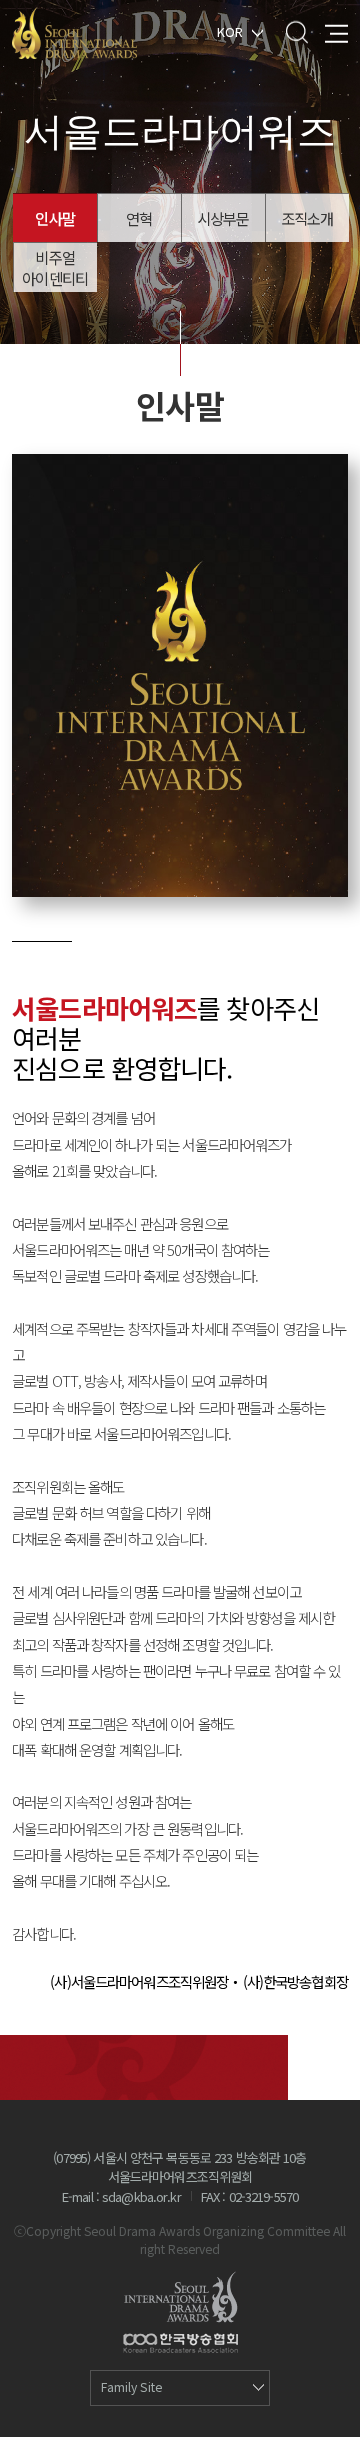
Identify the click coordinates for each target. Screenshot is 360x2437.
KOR (230, 30)
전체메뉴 (336, 31)
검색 (296, 31)
